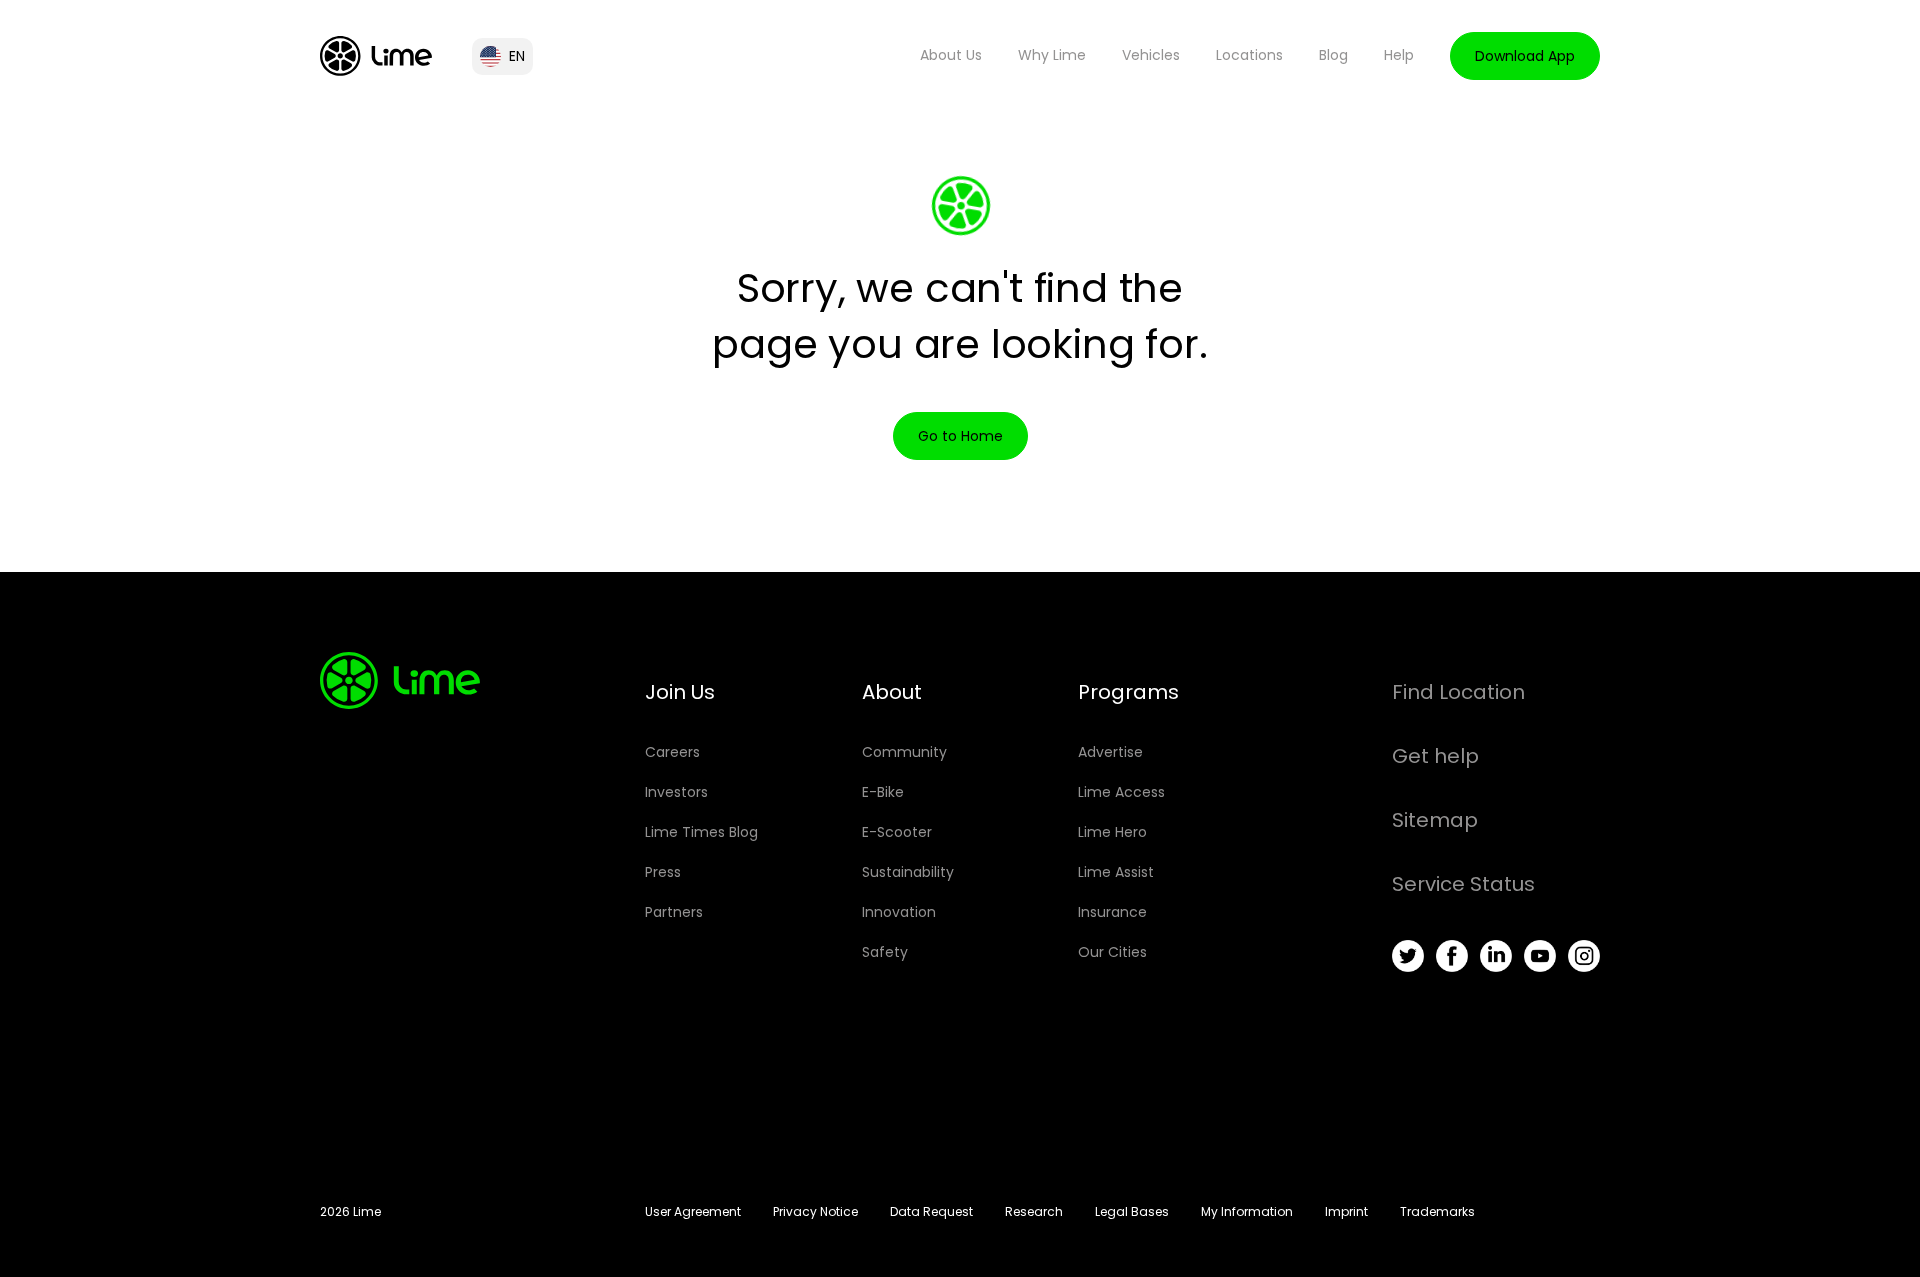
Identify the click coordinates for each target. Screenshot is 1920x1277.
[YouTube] (1540, 956)
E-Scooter (897, 832)
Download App (1525, 56)
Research (1034, 1211)
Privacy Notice (815, 1211)
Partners (674, 912)
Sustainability (908, 872)
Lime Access (1121, 792)
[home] (376, 56)
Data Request (931, 1211)
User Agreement (693, 1211)
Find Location (1458, 692)
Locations (1249, 55)
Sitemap (1435, 820)
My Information (1247, 1211)
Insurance (1112, 912)
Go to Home (960, 436)
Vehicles (1151, 55)
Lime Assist (1116, 872)
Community (904, 752)
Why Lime (1052, 55)
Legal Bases (1132, 1211)
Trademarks (1437, 1211)
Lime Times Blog (701, 832)
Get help (1435, 756)
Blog (1333, 55)
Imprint (1346, 1211)
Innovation (899, 912)
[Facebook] (1452, 956)
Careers (672, 752)
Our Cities (1112, 952)
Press (663, 872)
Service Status (1463, 884)
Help (1399, 55)
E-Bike (883, 792)
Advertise (1110, 752)
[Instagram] (1584, 956)
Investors (676, 792)
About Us (951, 55)
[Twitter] (1408, 956)
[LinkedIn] (1496, 956)
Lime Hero (1112, 832)
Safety (885, 952)
